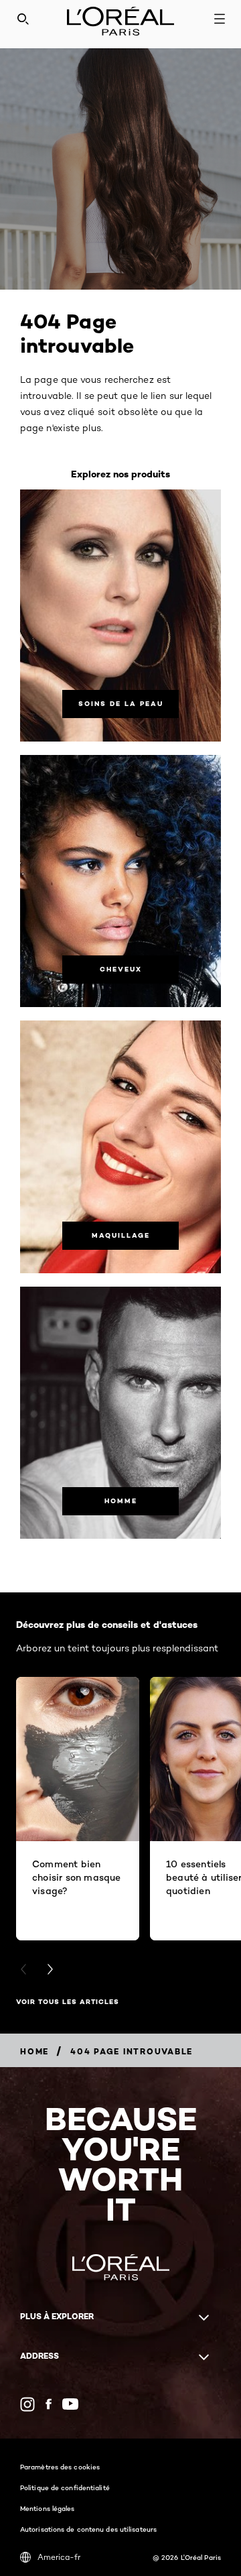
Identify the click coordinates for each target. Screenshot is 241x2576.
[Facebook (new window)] (49, 2404)
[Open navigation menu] (220, 19)
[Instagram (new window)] (27, 2404)
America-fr (59, 2557)
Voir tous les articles (68, 2002)
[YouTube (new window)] (70, 2404)
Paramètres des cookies (60, 2467)
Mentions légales (48, 2508)
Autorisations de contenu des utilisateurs (88, 2529)
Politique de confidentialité (65, 2487)
